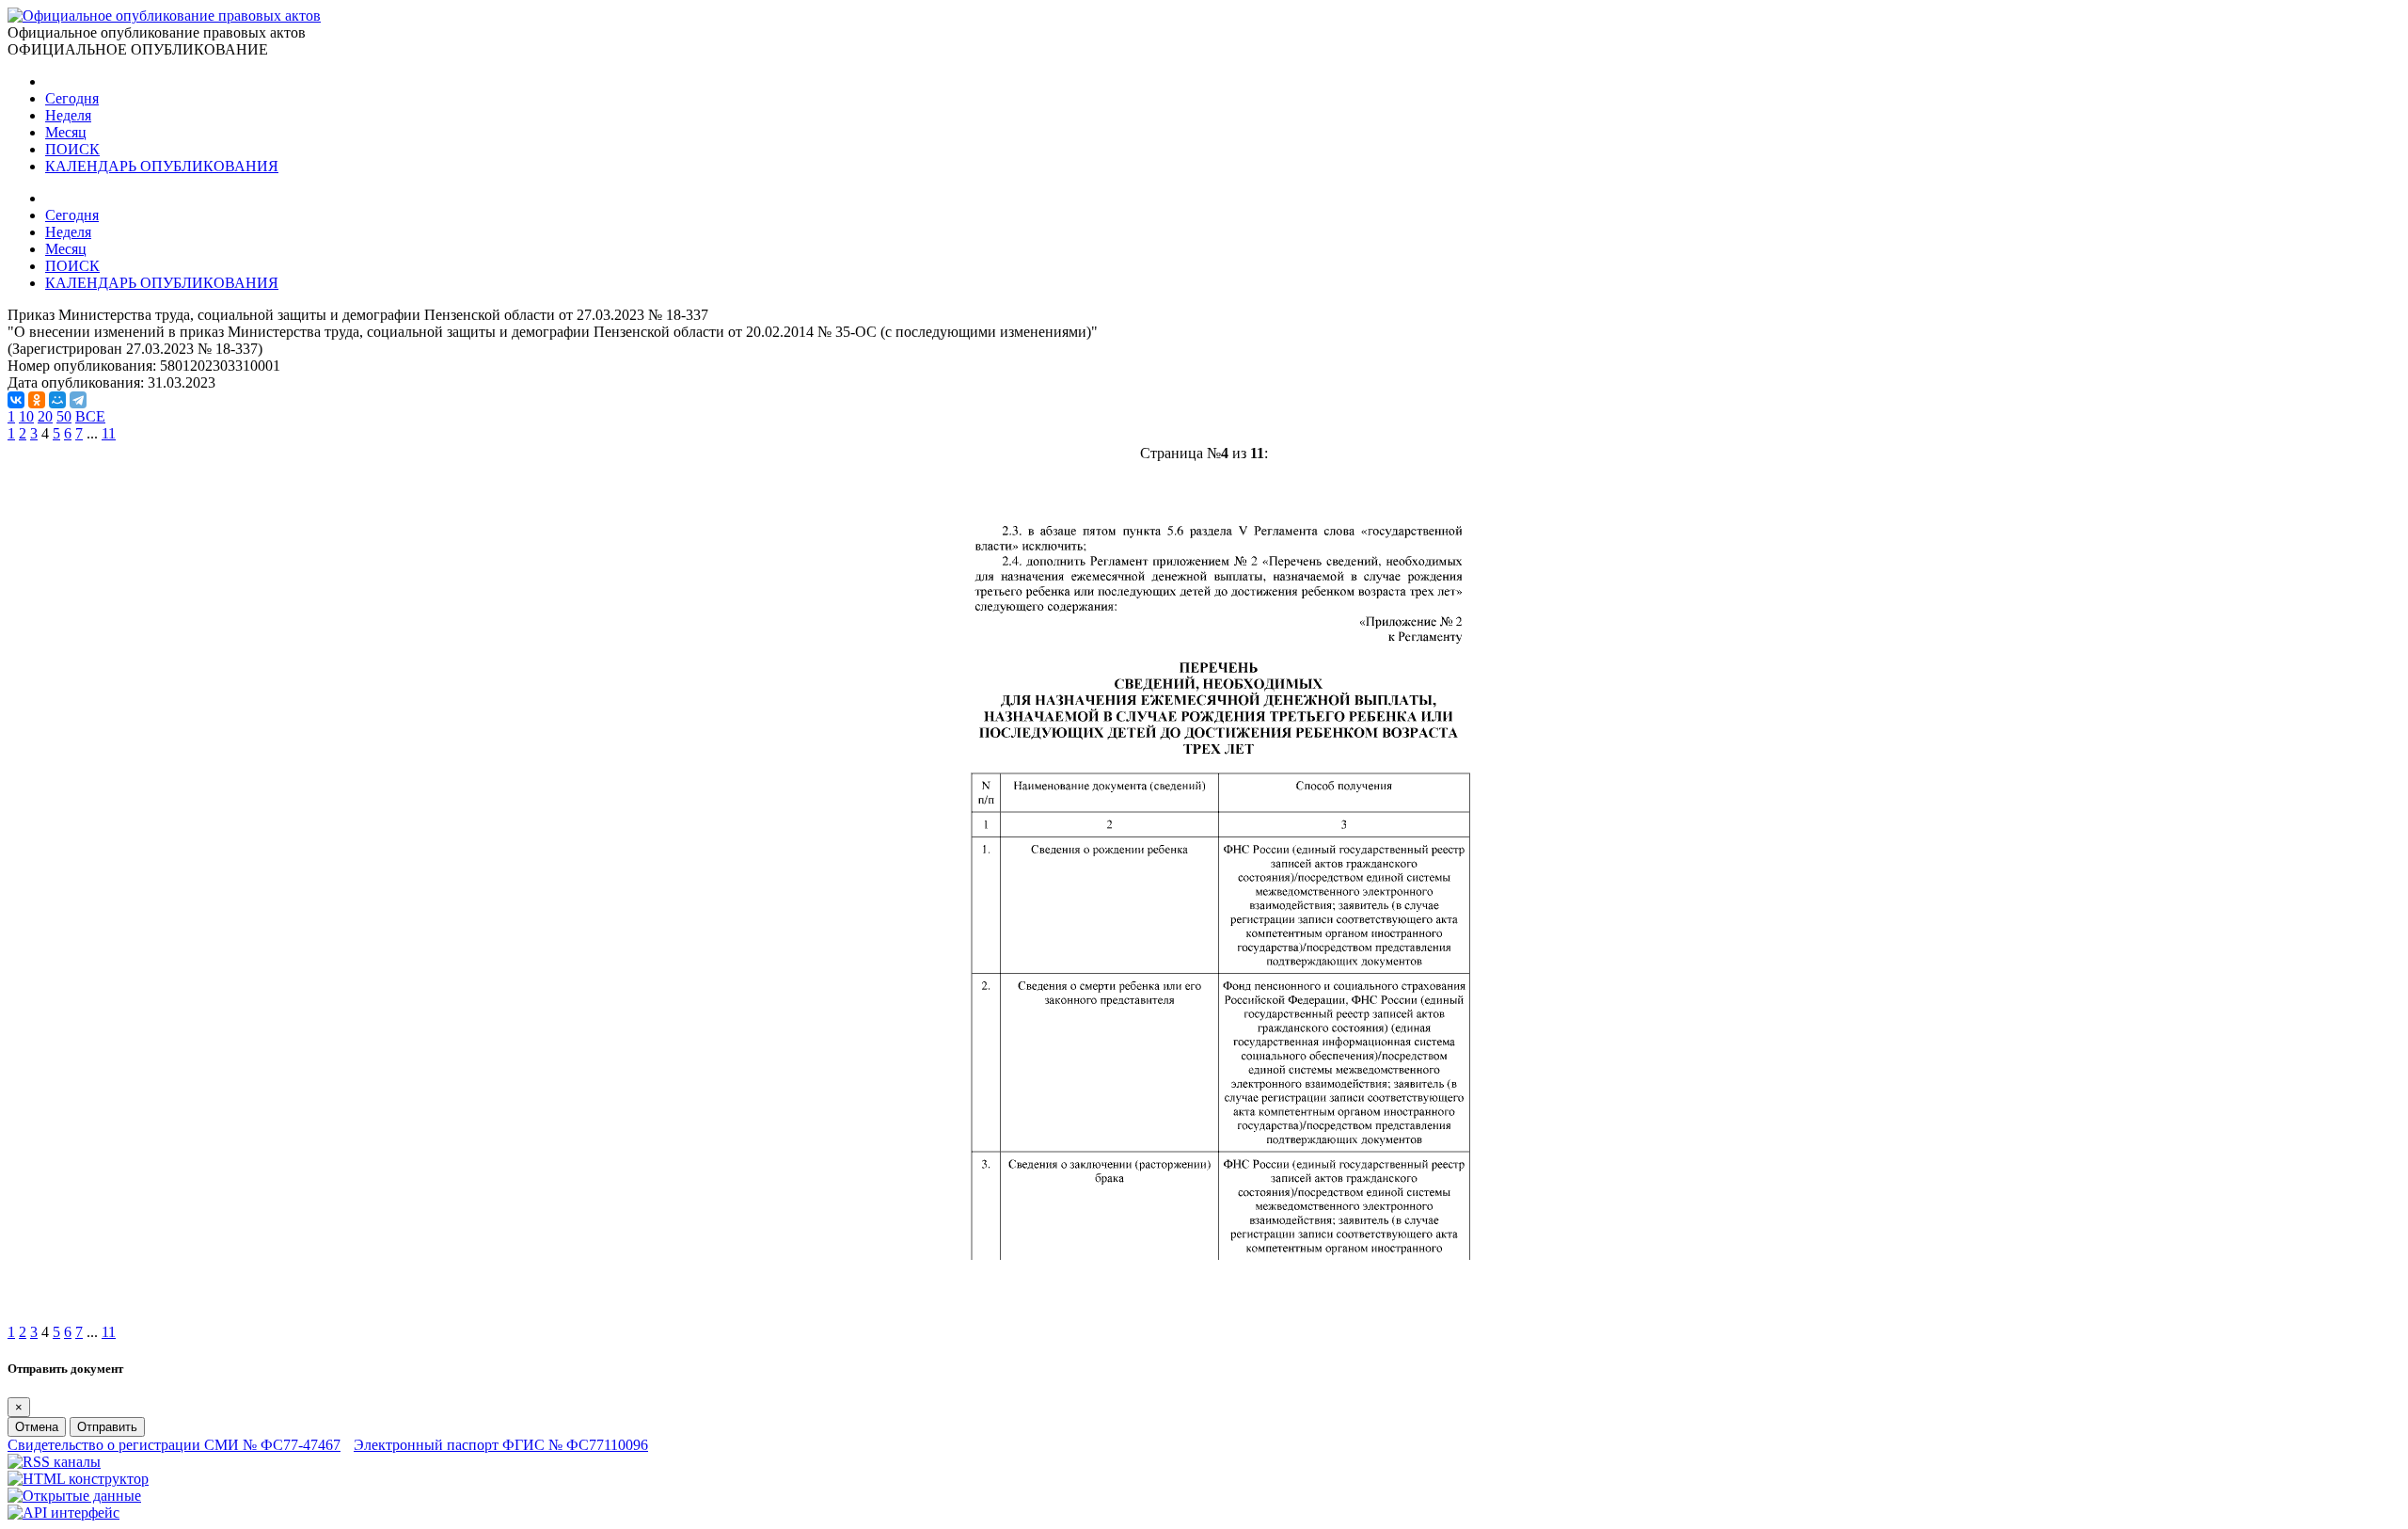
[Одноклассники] (37, 400)
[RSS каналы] (54, 1462)
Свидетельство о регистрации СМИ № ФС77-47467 (174, 1445)
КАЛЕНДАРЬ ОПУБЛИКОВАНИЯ (162, 166)
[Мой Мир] (57, 400)
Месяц (66, 132)
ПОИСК (72, 149)
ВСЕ (90, 416)
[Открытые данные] (74, 1496)
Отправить (107, 1427)
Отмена (37, 1427)
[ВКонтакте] (16, 400)
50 (64, 416)
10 (26, 416)
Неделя (68, 115)
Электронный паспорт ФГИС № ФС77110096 (501, 1445)
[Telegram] (78, 400)
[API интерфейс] (63, 1513)
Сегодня (72, 98)
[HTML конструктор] (78, 1479)
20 (45, 416)
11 (109, 433)
